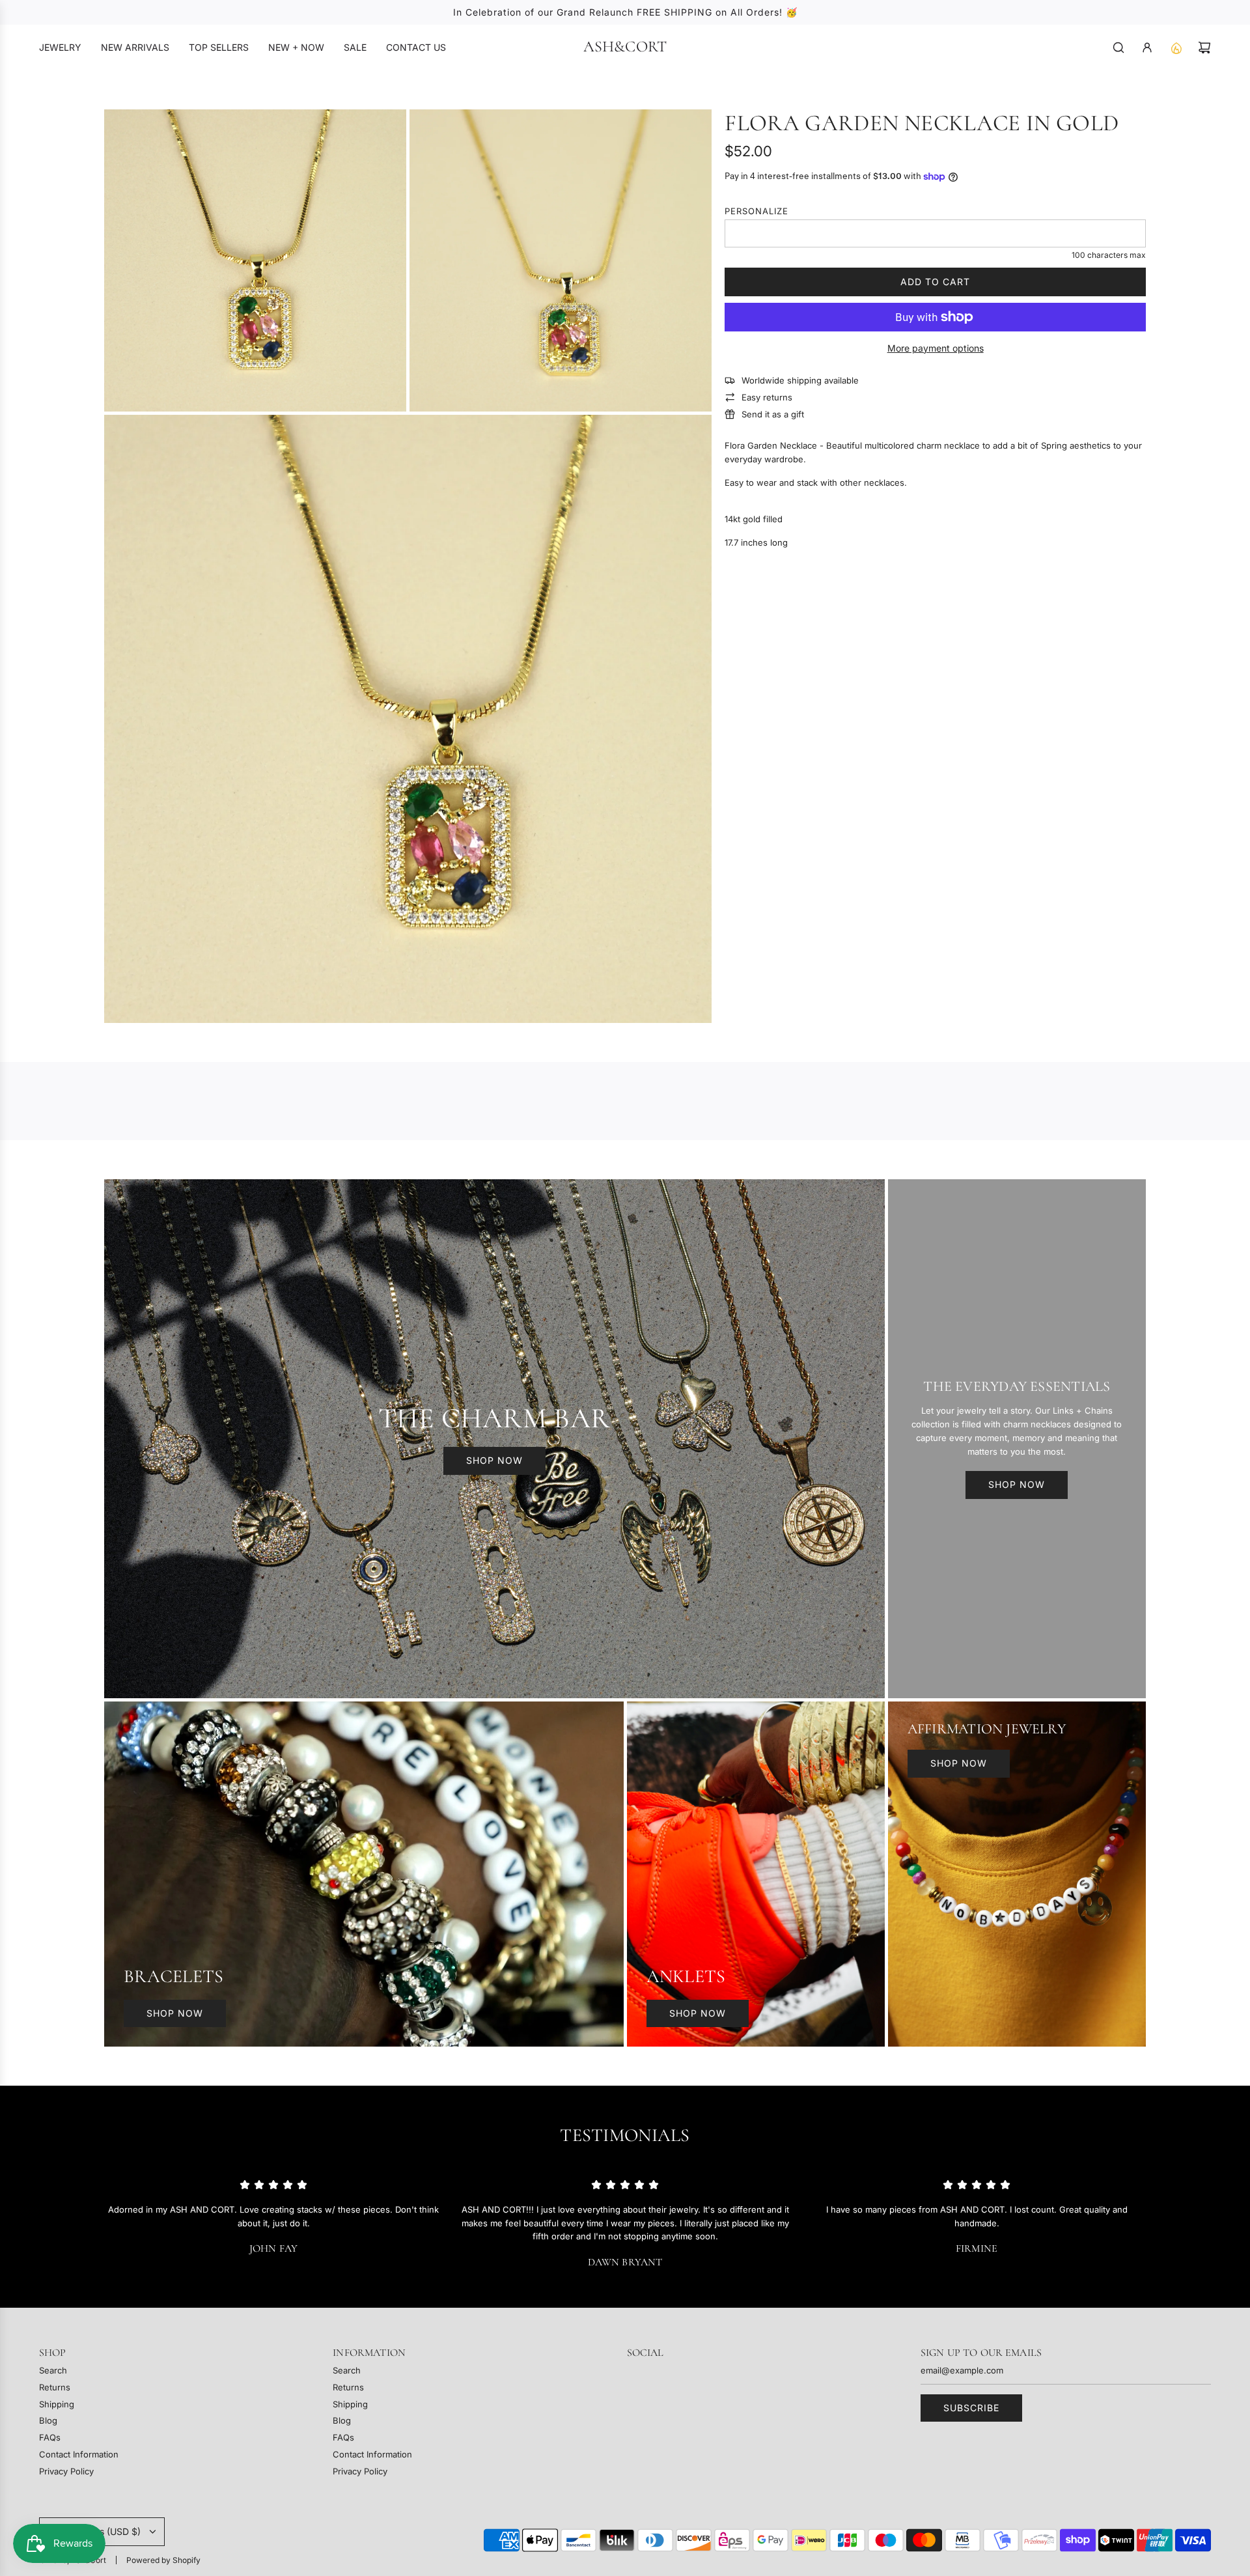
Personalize (757, 211)
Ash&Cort (625, 47)
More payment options (936, 348)
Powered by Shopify (163, 2560)
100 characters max (1109, 255)
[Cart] (1204, 48)
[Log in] (1147, 48)
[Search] (1118, 48)
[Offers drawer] (1176, 48)
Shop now (494, 1460)
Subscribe (971, 2408)
